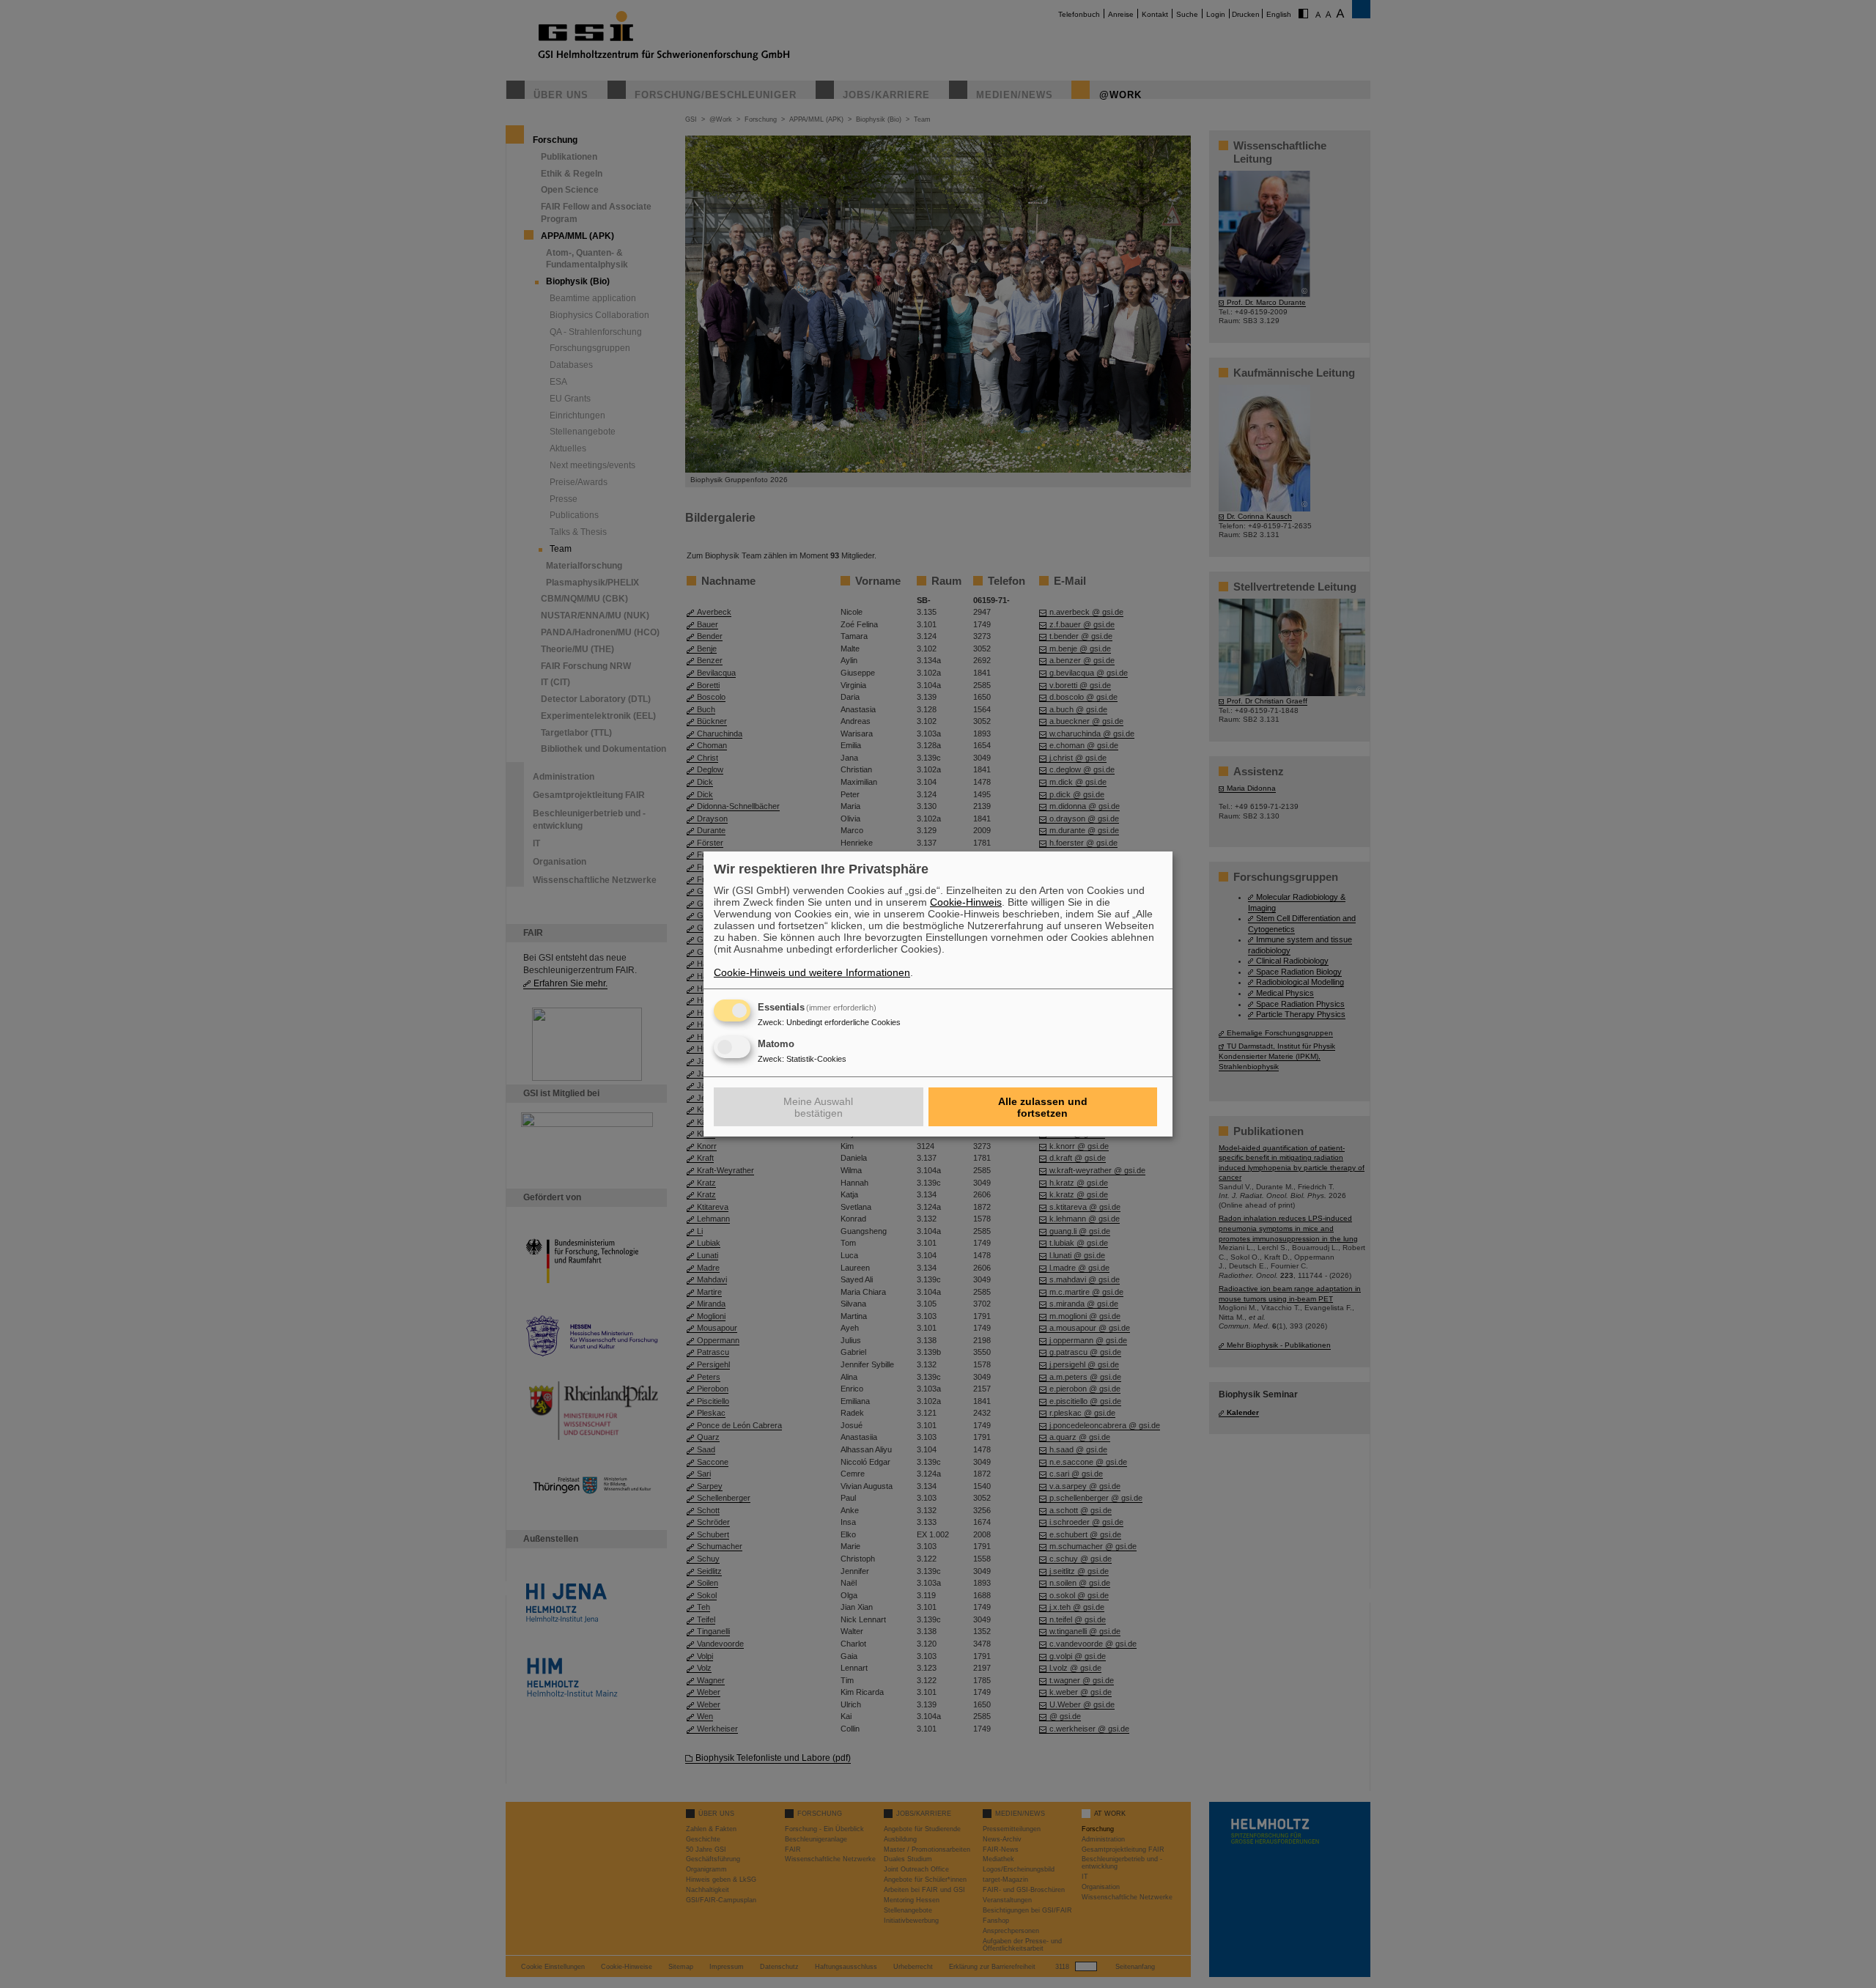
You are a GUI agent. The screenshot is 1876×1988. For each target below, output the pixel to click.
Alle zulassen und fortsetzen (1043, 1107)
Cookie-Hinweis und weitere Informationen (812, 972)
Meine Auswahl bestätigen (818, 1107)
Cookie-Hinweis (966, 902)
